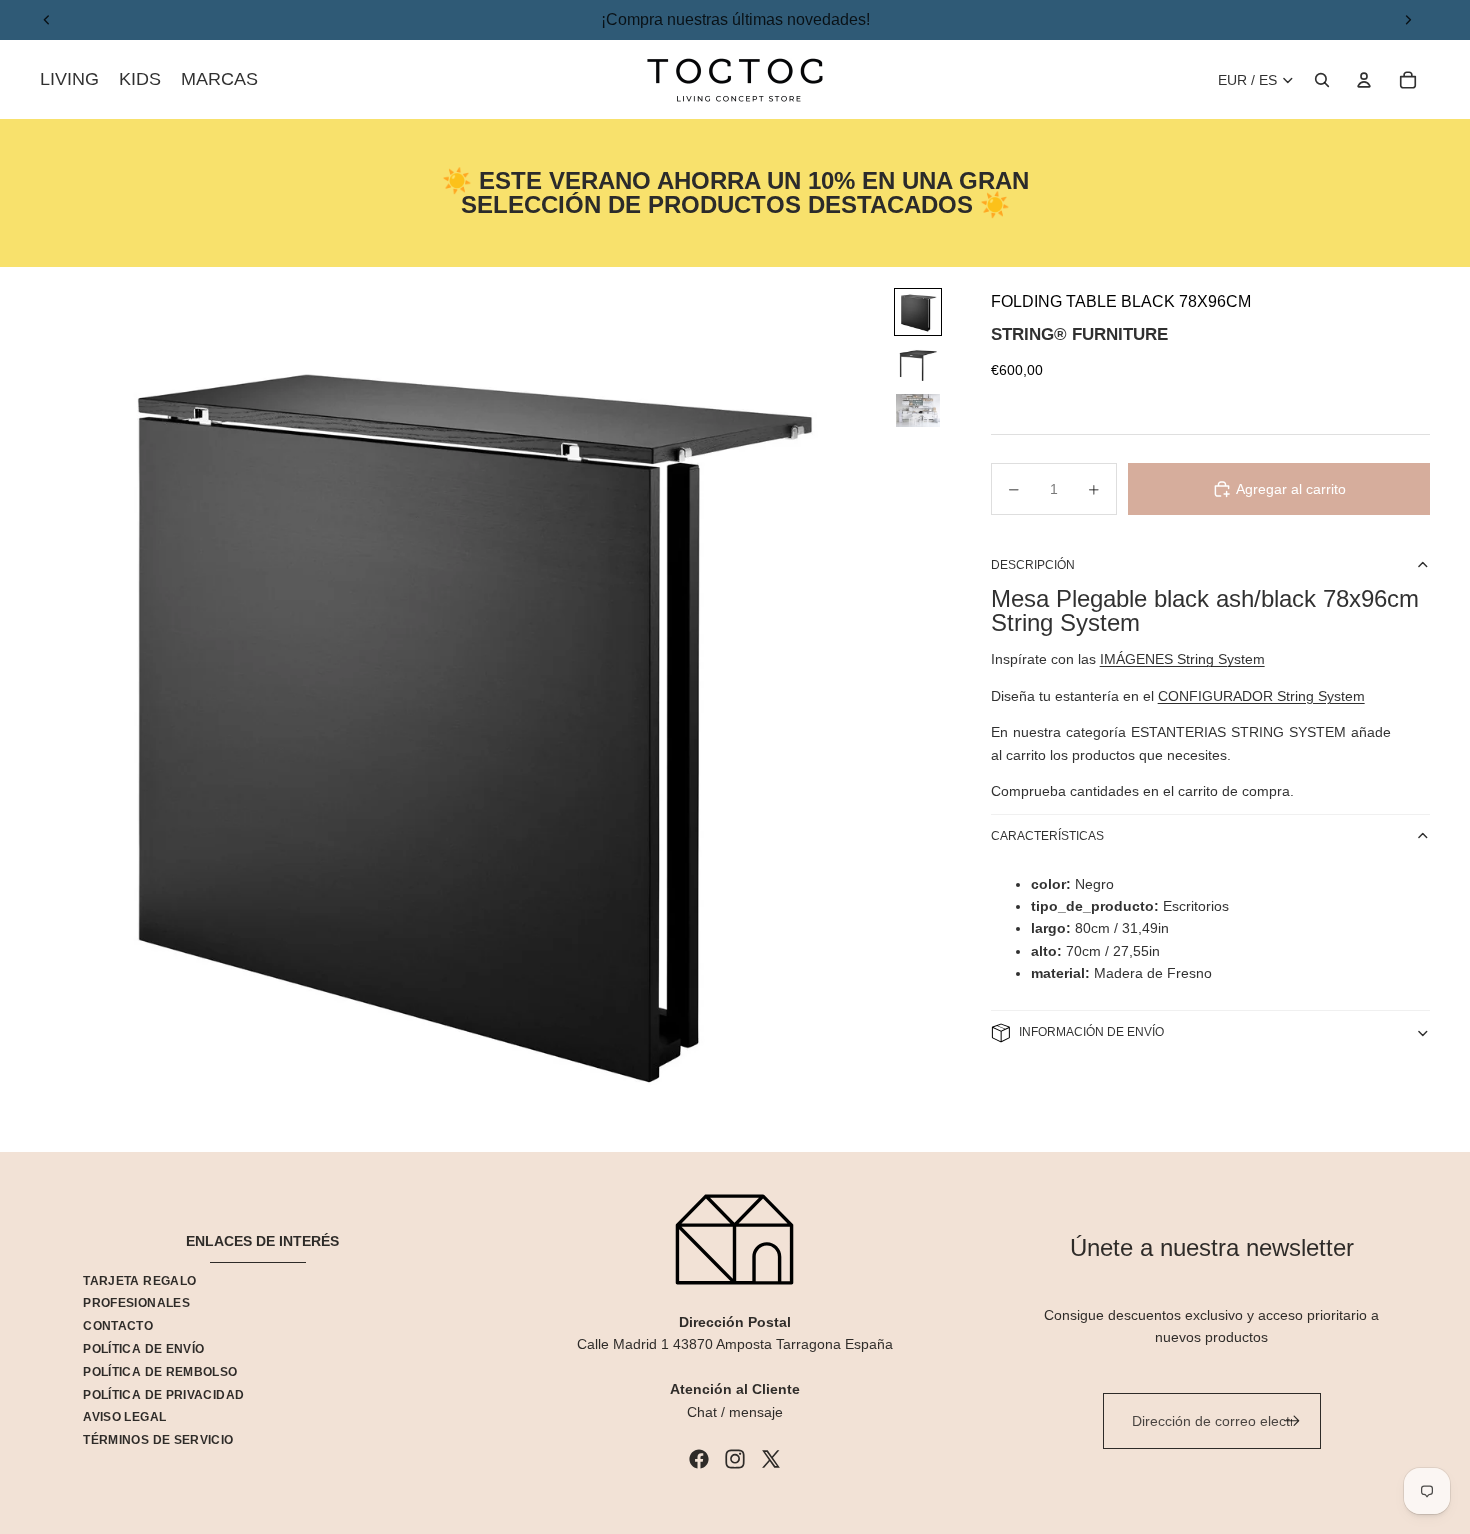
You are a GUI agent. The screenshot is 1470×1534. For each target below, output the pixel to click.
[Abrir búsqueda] (1322, 80)
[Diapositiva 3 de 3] (918, 410)
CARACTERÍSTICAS (1047, 836)
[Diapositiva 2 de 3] (918, 364)
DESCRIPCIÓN (1033, 565)
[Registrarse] (1292, 1421)
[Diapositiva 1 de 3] (918, 312)
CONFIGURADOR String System (1261, 696)
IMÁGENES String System (1182, 659)
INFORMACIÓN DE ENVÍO (1091, 1032)
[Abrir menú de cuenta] (1364, 80)
